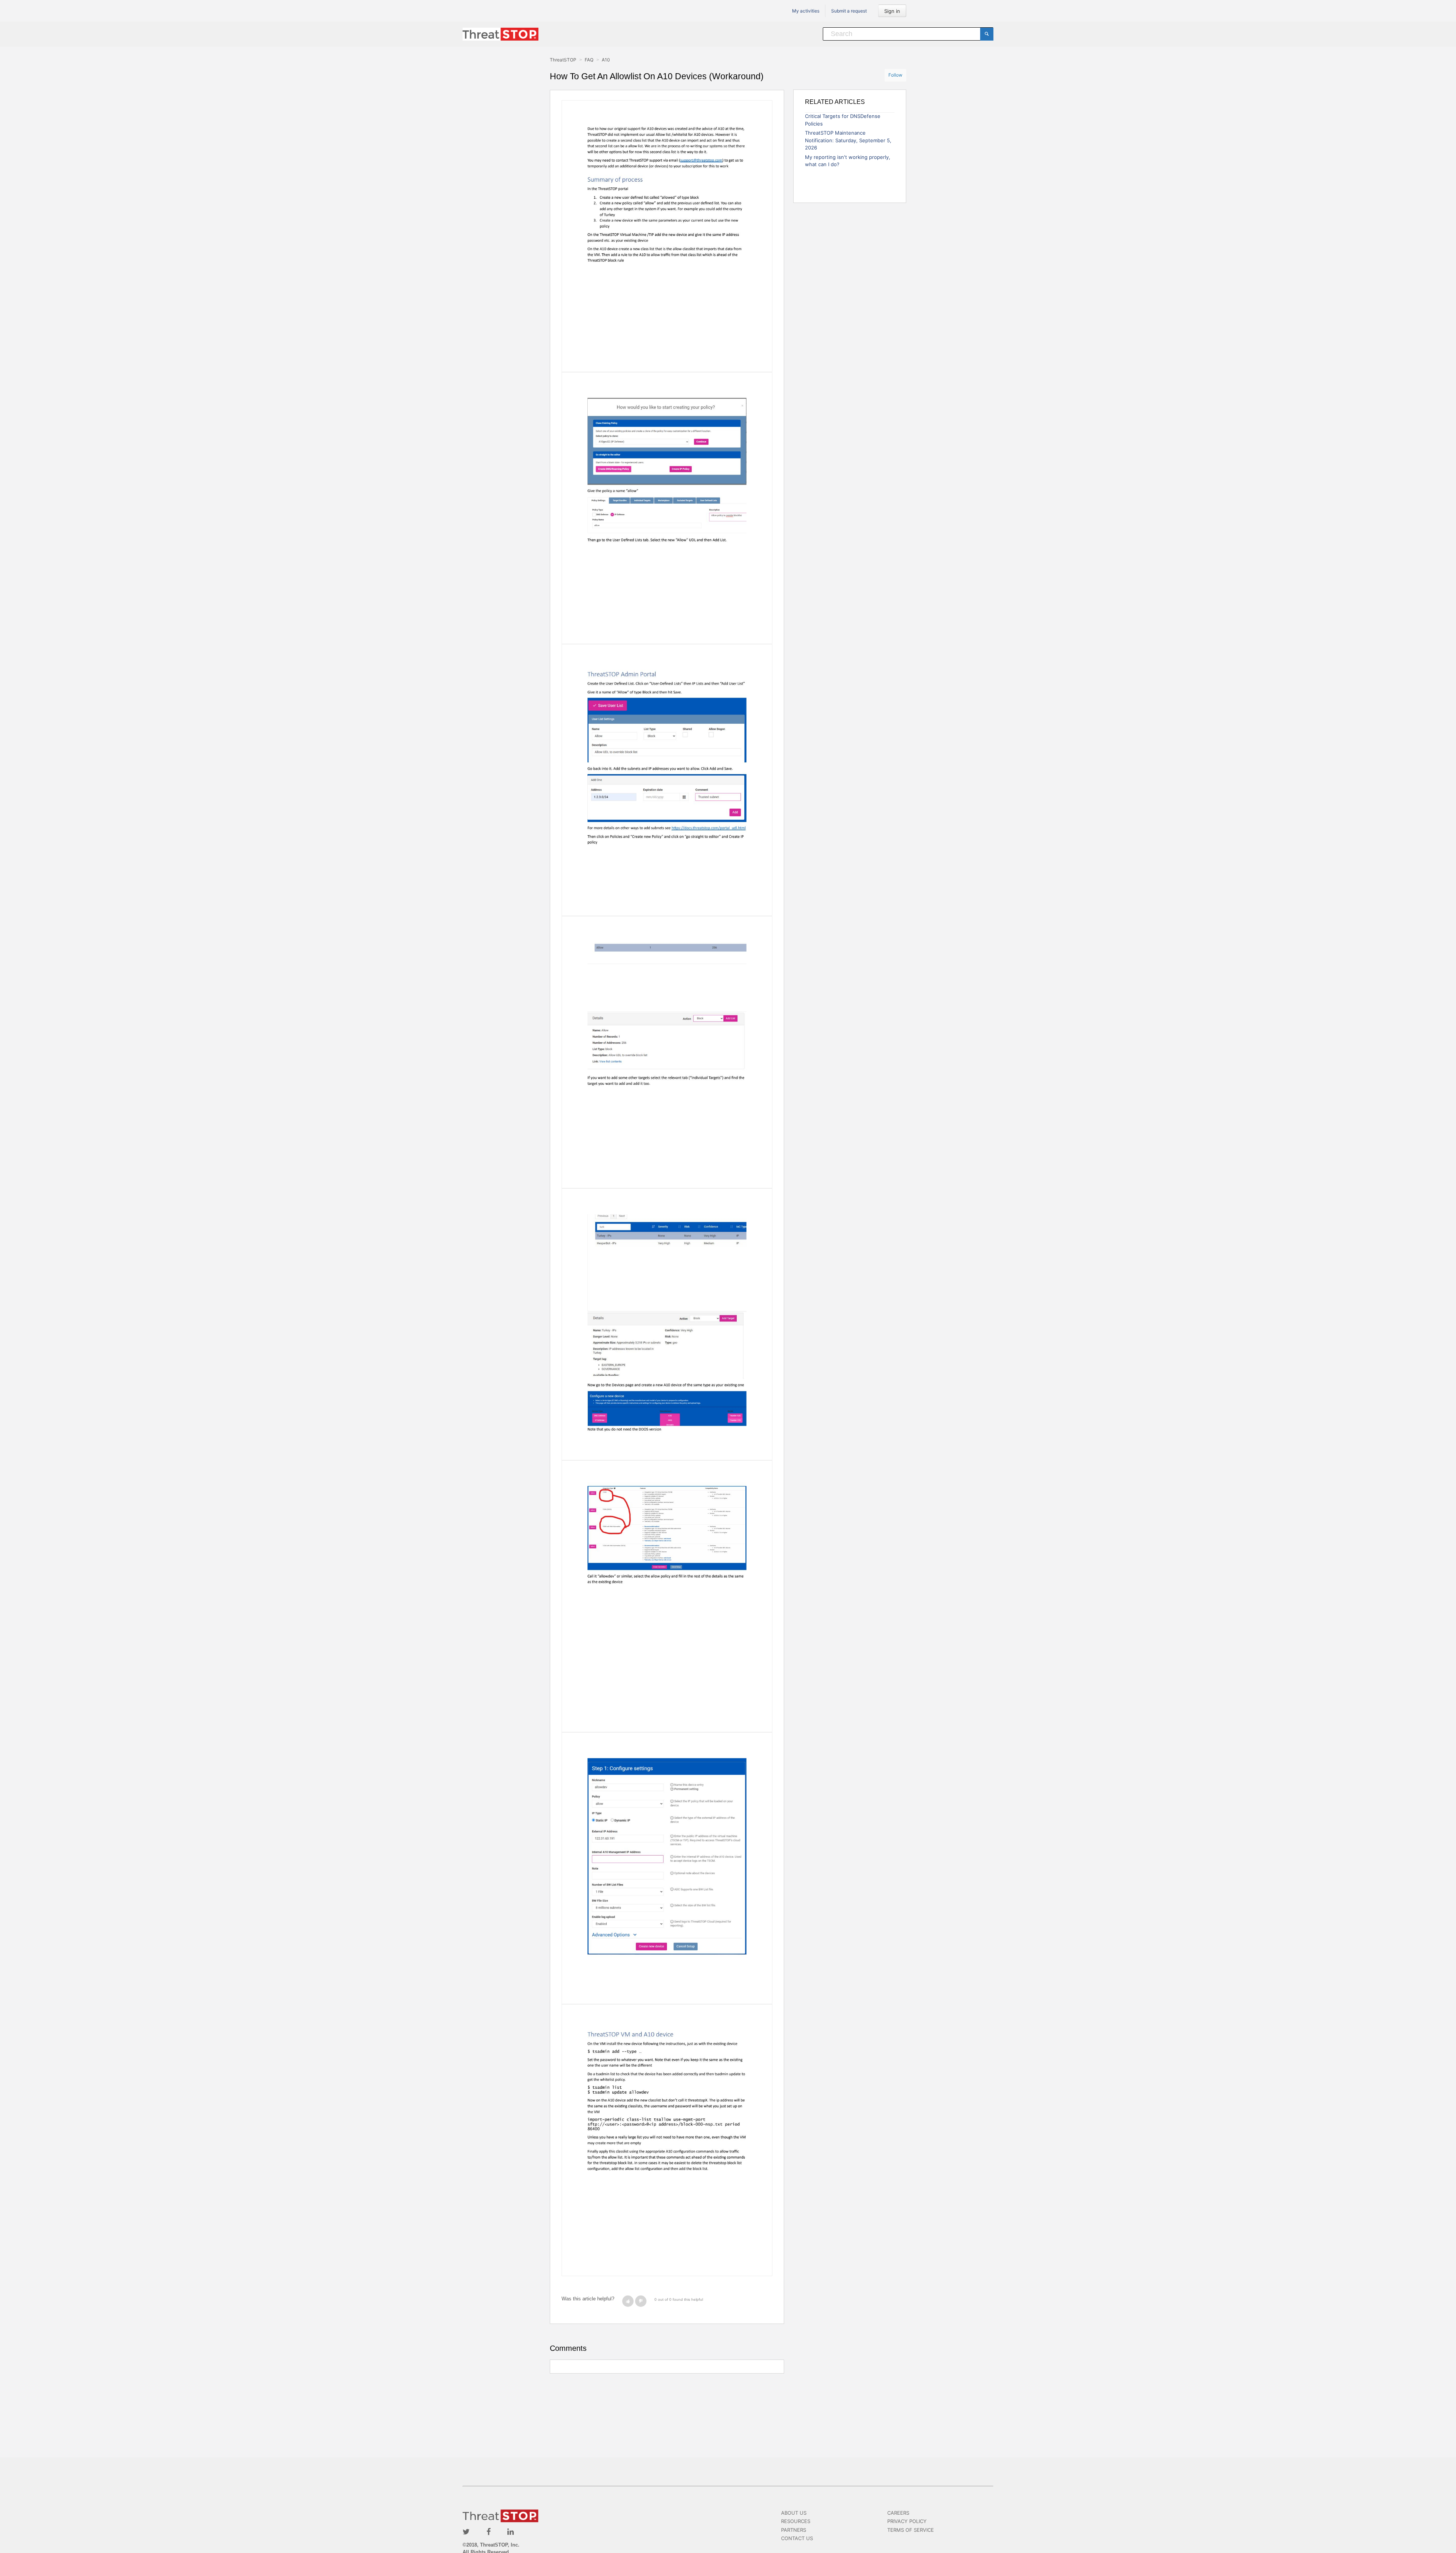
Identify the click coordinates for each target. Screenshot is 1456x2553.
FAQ (589, 60)
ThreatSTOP (563, 60)
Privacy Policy (907, 2521)
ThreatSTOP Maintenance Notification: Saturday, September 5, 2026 (848, 140)
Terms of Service (911, 2530)
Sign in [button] (892, 11)
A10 (606, 60)
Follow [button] (895, 75)
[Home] (500, 34)
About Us (794, 2513)
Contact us (797, 2538)
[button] (628, 2301)
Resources (796, 2521)
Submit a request (849, 11)
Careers (898, 2513)
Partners (794, 2530)
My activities (806, 11)
